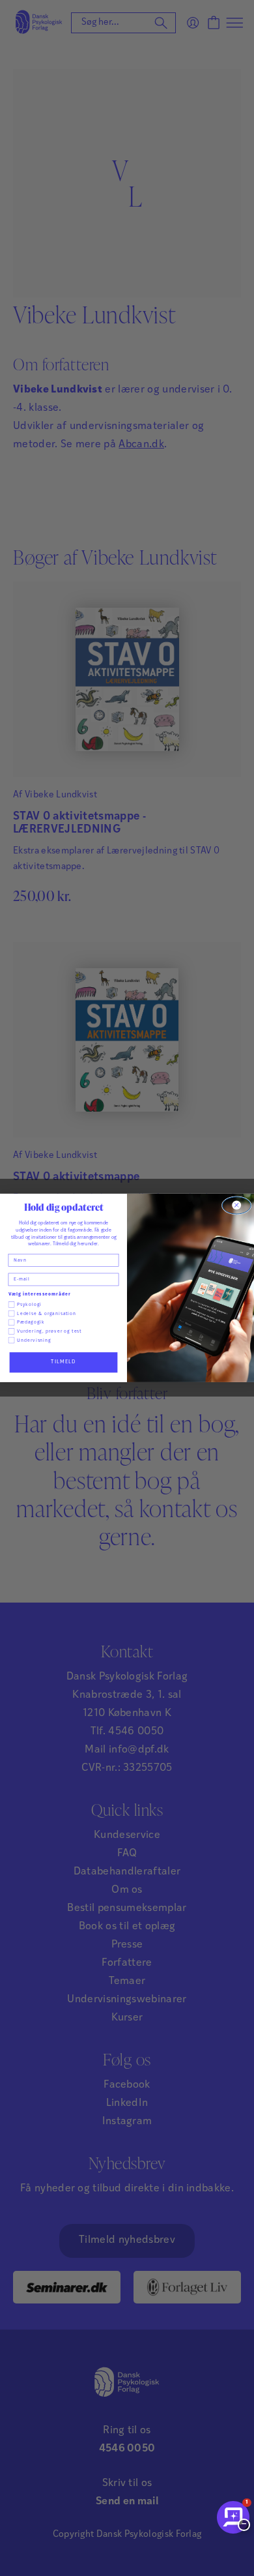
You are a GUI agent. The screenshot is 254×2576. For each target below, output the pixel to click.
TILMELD (63, 1362)
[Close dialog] (236, 1206)
